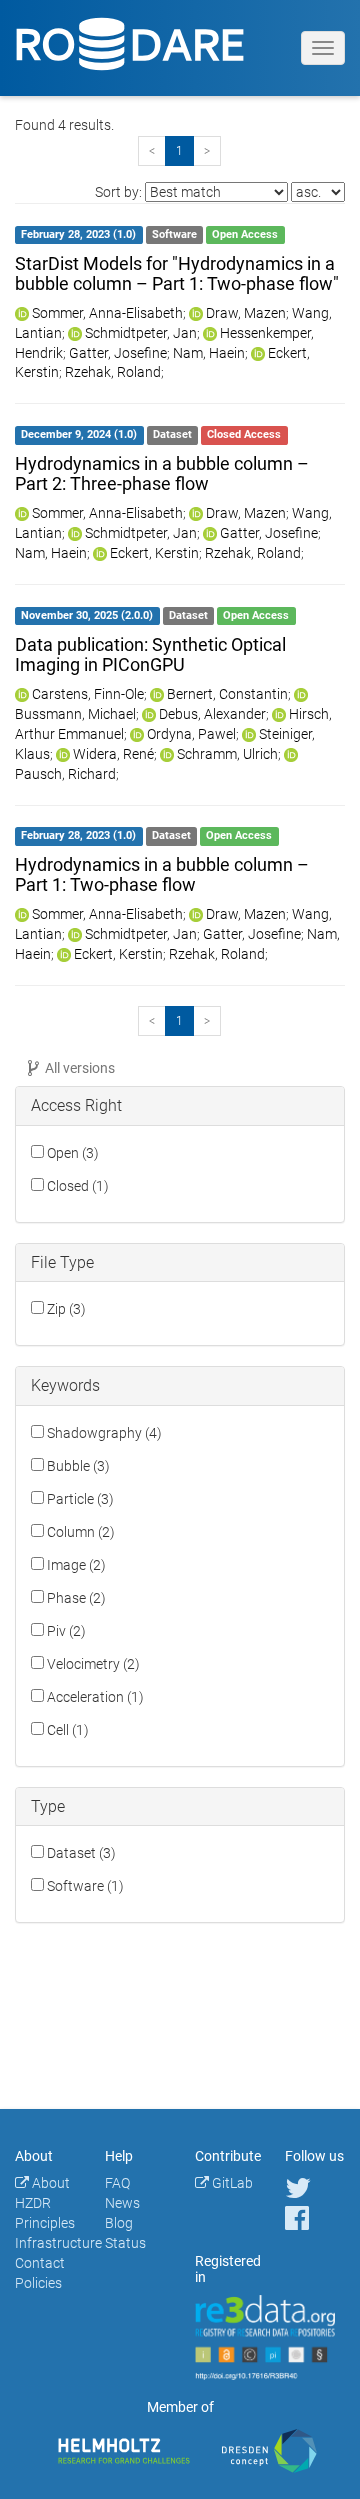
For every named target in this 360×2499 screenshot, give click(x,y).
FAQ (117, 2183)
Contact (40, 2263)
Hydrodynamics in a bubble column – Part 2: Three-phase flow (162, 473)
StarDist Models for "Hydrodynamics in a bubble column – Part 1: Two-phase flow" (177, 273)
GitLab (231, 2183)
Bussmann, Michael (75, 714)
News (122, 2203)
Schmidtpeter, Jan (141, 333)
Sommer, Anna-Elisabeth (107, 313)
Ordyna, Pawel (191, 734)
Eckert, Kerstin (154, 553)
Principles (45, 2223)
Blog (119, 2223)
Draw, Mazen (246, 313)
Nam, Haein (209, 353)
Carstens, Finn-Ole (88, 694)
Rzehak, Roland (113, 372)
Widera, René (113, 754)
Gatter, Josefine (118, 353)
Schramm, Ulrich (227, 754)
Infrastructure (58, 2243)
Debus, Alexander (212, 714)
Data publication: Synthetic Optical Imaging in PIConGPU (150, 654)
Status (125, 2243)
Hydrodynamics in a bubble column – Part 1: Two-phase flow (162, 874)
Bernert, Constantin (227, 694)
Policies (38, 2283)
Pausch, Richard (65, 774)
